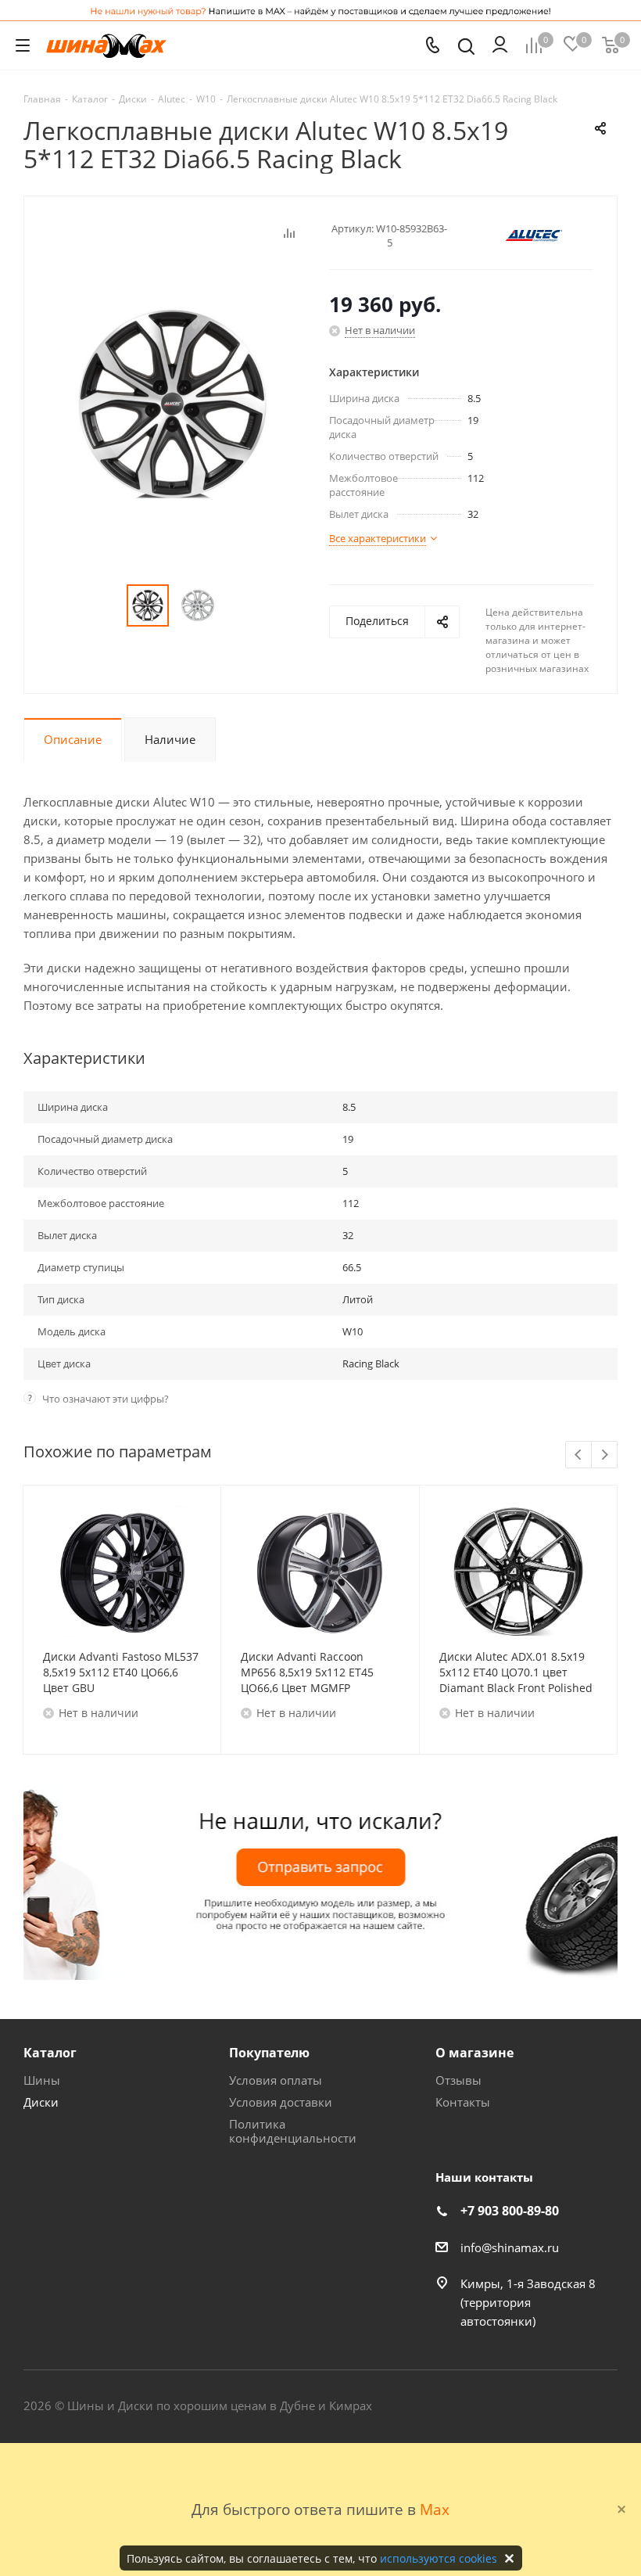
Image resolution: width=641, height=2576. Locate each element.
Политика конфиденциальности (293, 2131)
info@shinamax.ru (510, 2247)
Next (605, 1455)
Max (435, 2509)
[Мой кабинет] (500, 45)
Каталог (50, 2053)
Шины (42, 2080)
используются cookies (439, 2558)
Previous (579, 1455)
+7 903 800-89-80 (510, 2211)
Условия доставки (281, 2102)
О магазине (474, 2053)
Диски (41, 2102)
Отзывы (458, 2080)
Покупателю (269, 2053)
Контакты (463, 2102)
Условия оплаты (276, 2080)
